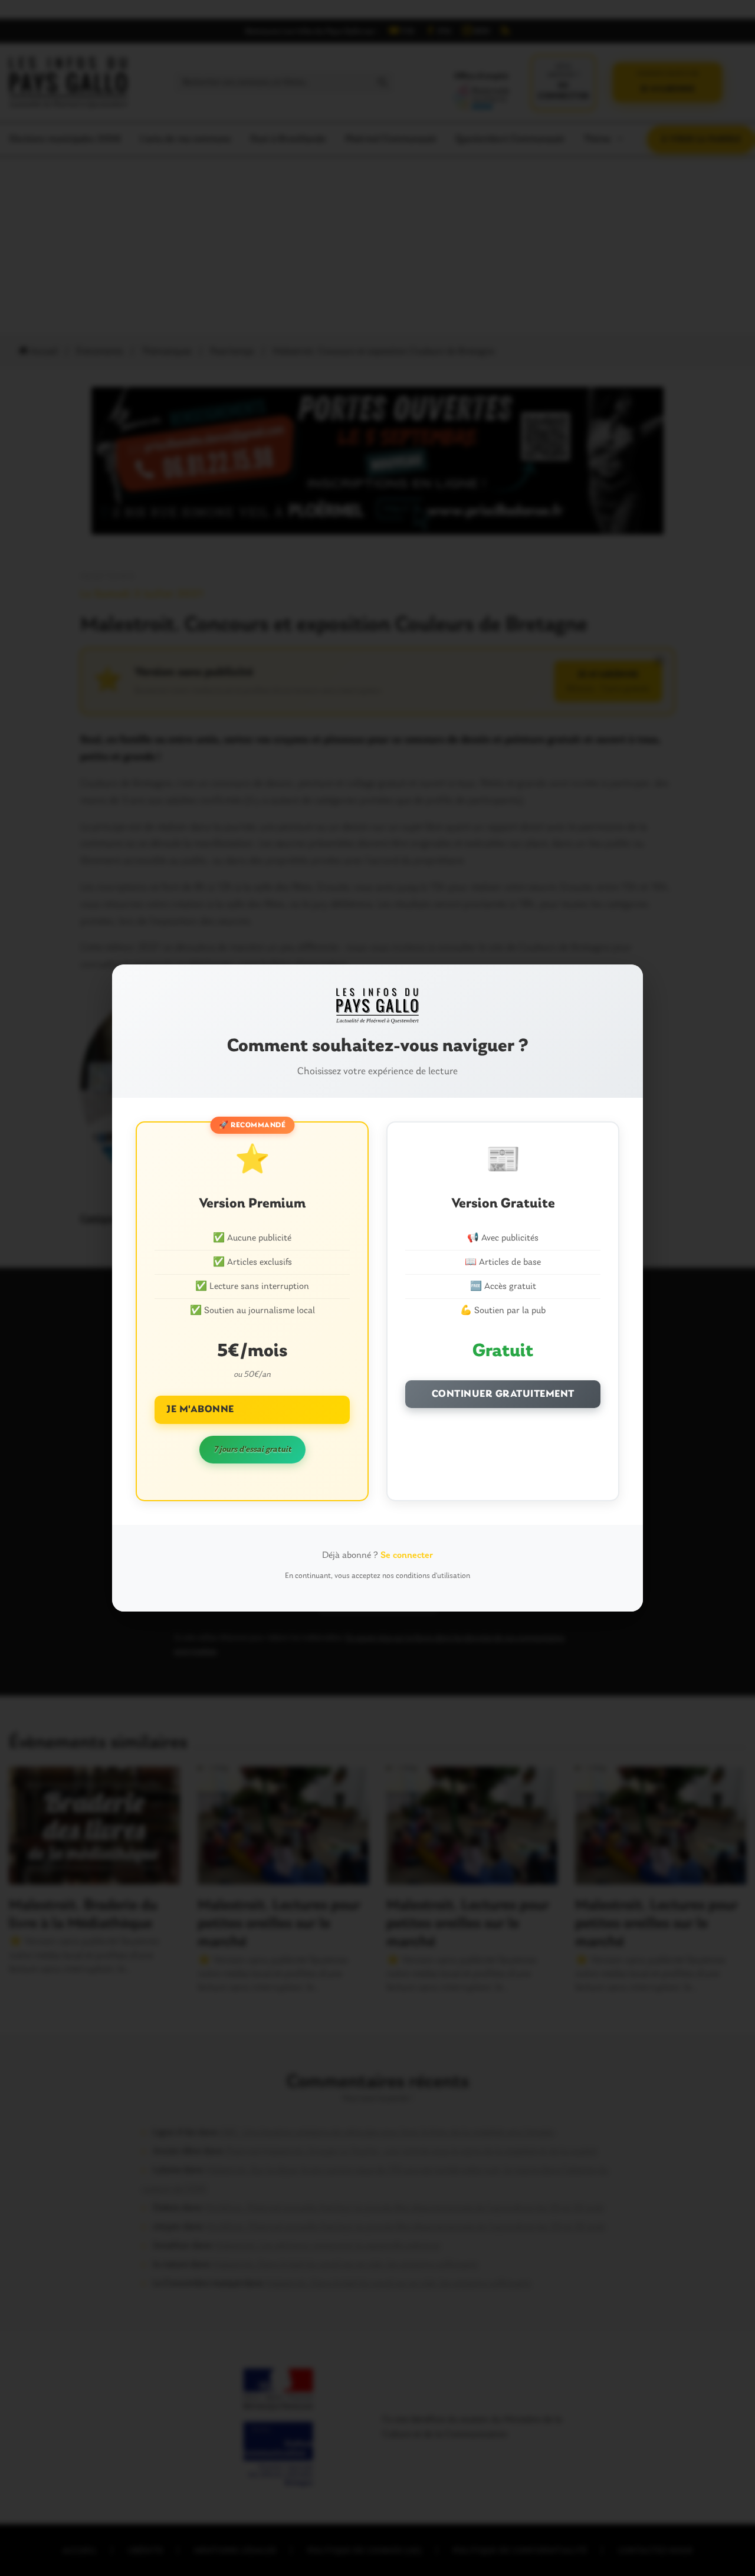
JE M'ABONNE (200, 1410)
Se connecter (407, 1556)
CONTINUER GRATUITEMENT (503, 1394)
